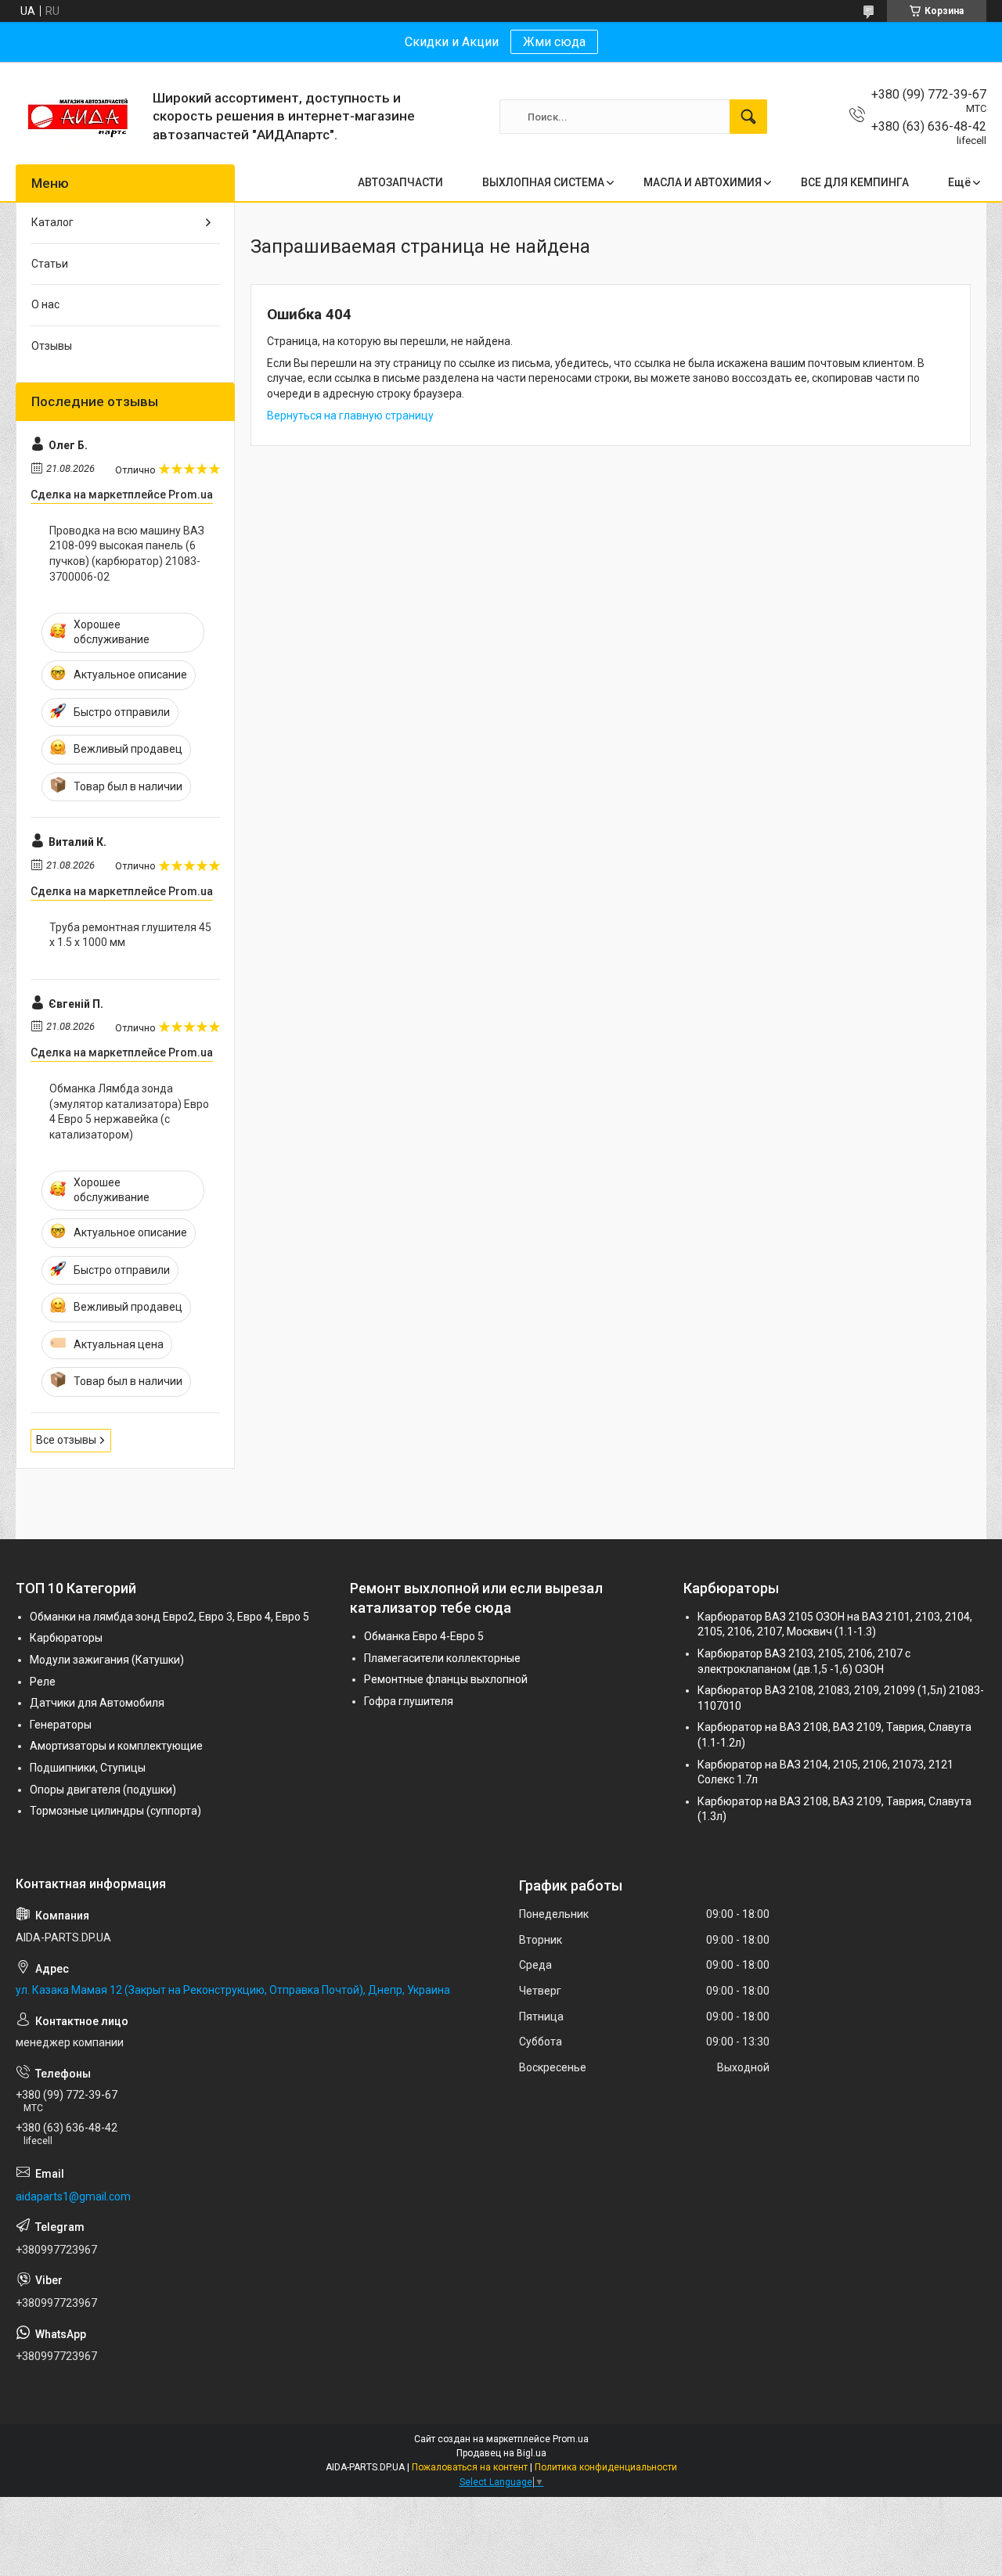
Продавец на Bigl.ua (501, 2453)
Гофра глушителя (409, 1701)
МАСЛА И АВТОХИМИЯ (703, 182)
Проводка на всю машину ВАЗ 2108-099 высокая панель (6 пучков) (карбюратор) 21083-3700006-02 (127, 554)
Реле (43, 1682)
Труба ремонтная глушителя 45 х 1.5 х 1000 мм (130, 935)
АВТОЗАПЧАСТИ (400, 182)
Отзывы (52, 346)
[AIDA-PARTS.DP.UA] (78, 117)
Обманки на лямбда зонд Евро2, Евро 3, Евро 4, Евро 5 (169, 1617)
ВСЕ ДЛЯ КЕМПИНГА (855, 182)
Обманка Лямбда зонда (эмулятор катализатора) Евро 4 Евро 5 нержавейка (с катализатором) (129, 1112)
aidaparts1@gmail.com (73, 2196)
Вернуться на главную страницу (350, 416)
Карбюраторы (66, 1638)
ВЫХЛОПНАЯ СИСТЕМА (543, 182)
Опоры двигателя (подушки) (103, 1790)
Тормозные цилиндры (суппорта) (115, 1811)
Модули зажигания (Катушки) (107, 1660)
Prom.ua (571, 2439)
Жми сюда (554, 42)
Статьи (50, 264)
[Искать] (748, 117)
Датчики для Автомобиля (97, 1703)
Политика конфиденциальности (606, 2467)
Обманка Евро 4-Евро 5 (424, 1636)
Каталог (52, 222)
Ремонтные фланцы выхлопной (446, 1679)
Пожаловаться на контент (470, 2467)
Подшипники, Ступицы (88, 1768)
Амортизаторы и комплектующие (116, 1746)
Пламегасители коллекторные (442, 1658)
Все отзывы (66, 1440)
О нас (45, 304)
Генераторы (61, 1725)
